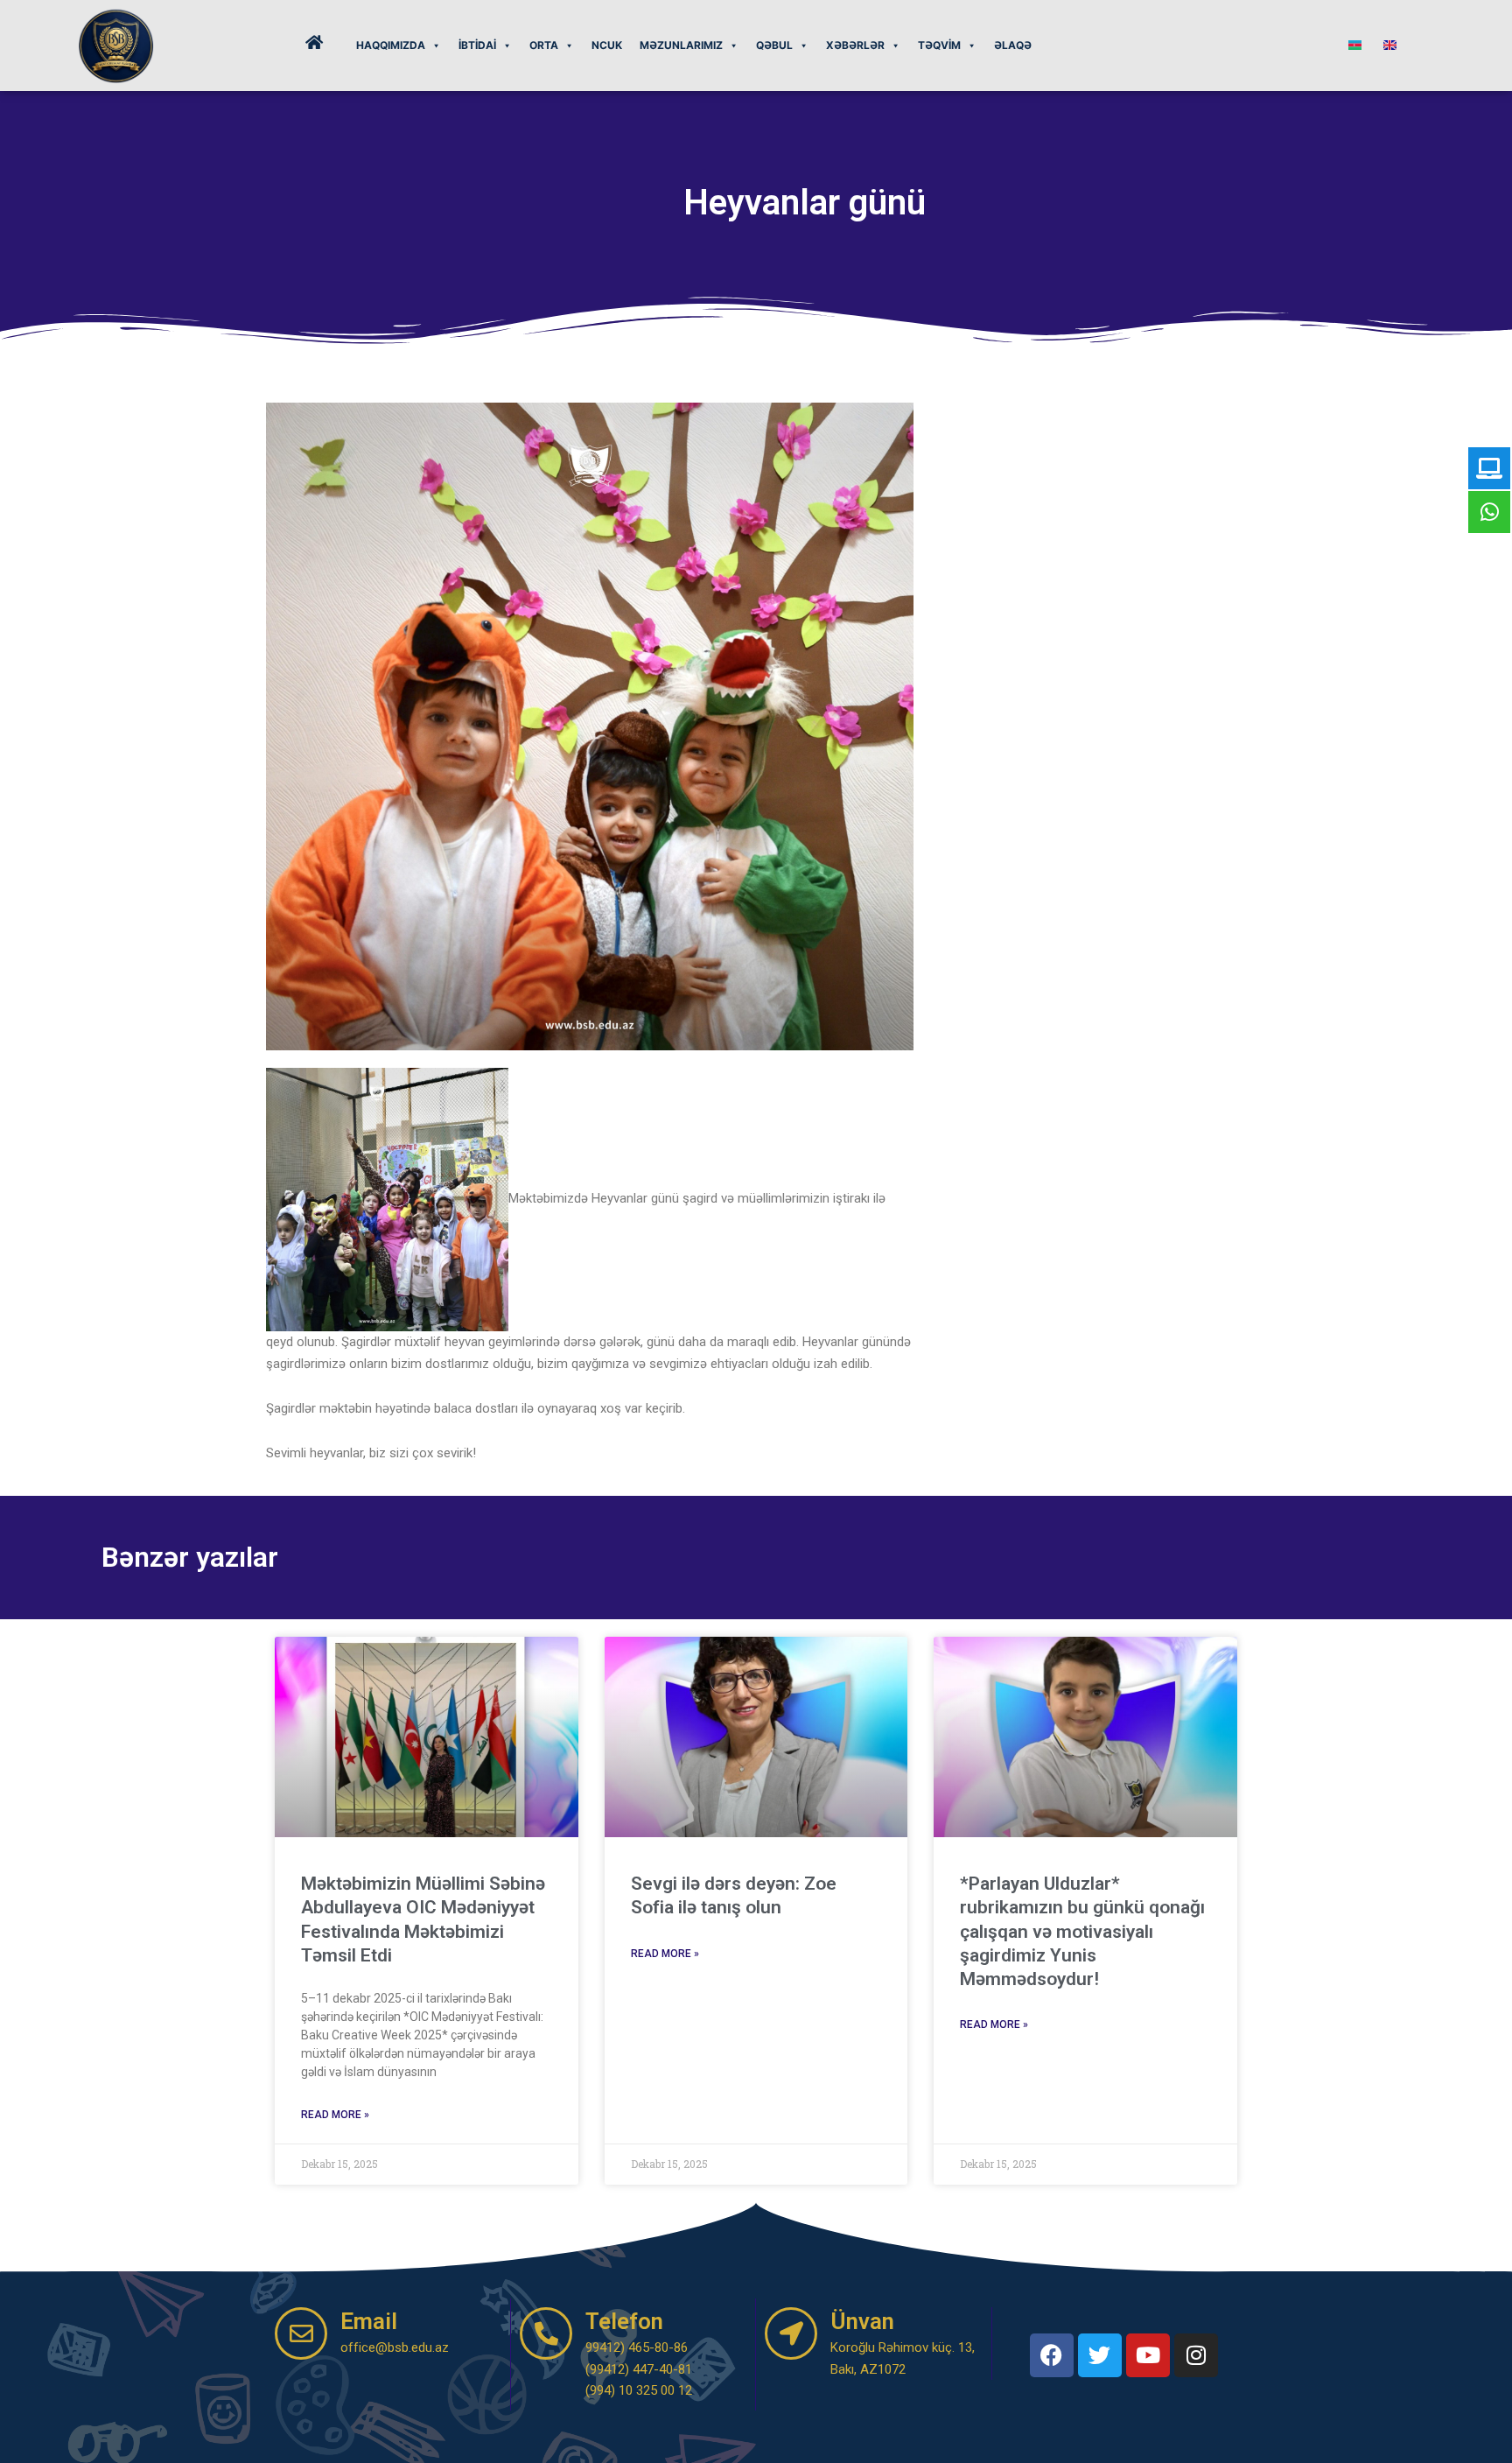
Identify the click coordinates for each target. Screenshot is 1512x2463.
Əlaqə (1013, 45)
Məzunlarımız (681, 45)
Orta (544, 45)
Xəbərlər (855, 45)
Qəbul (774, 45)
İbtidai (477, 45)
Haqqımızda (391, 45)
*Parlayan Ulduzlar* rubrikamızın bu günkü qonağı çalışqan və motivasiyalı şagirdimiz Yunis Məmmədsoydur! (1082, 1931)
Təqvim (939, 45)
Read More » (335, 2115)
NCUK (607, 45)
